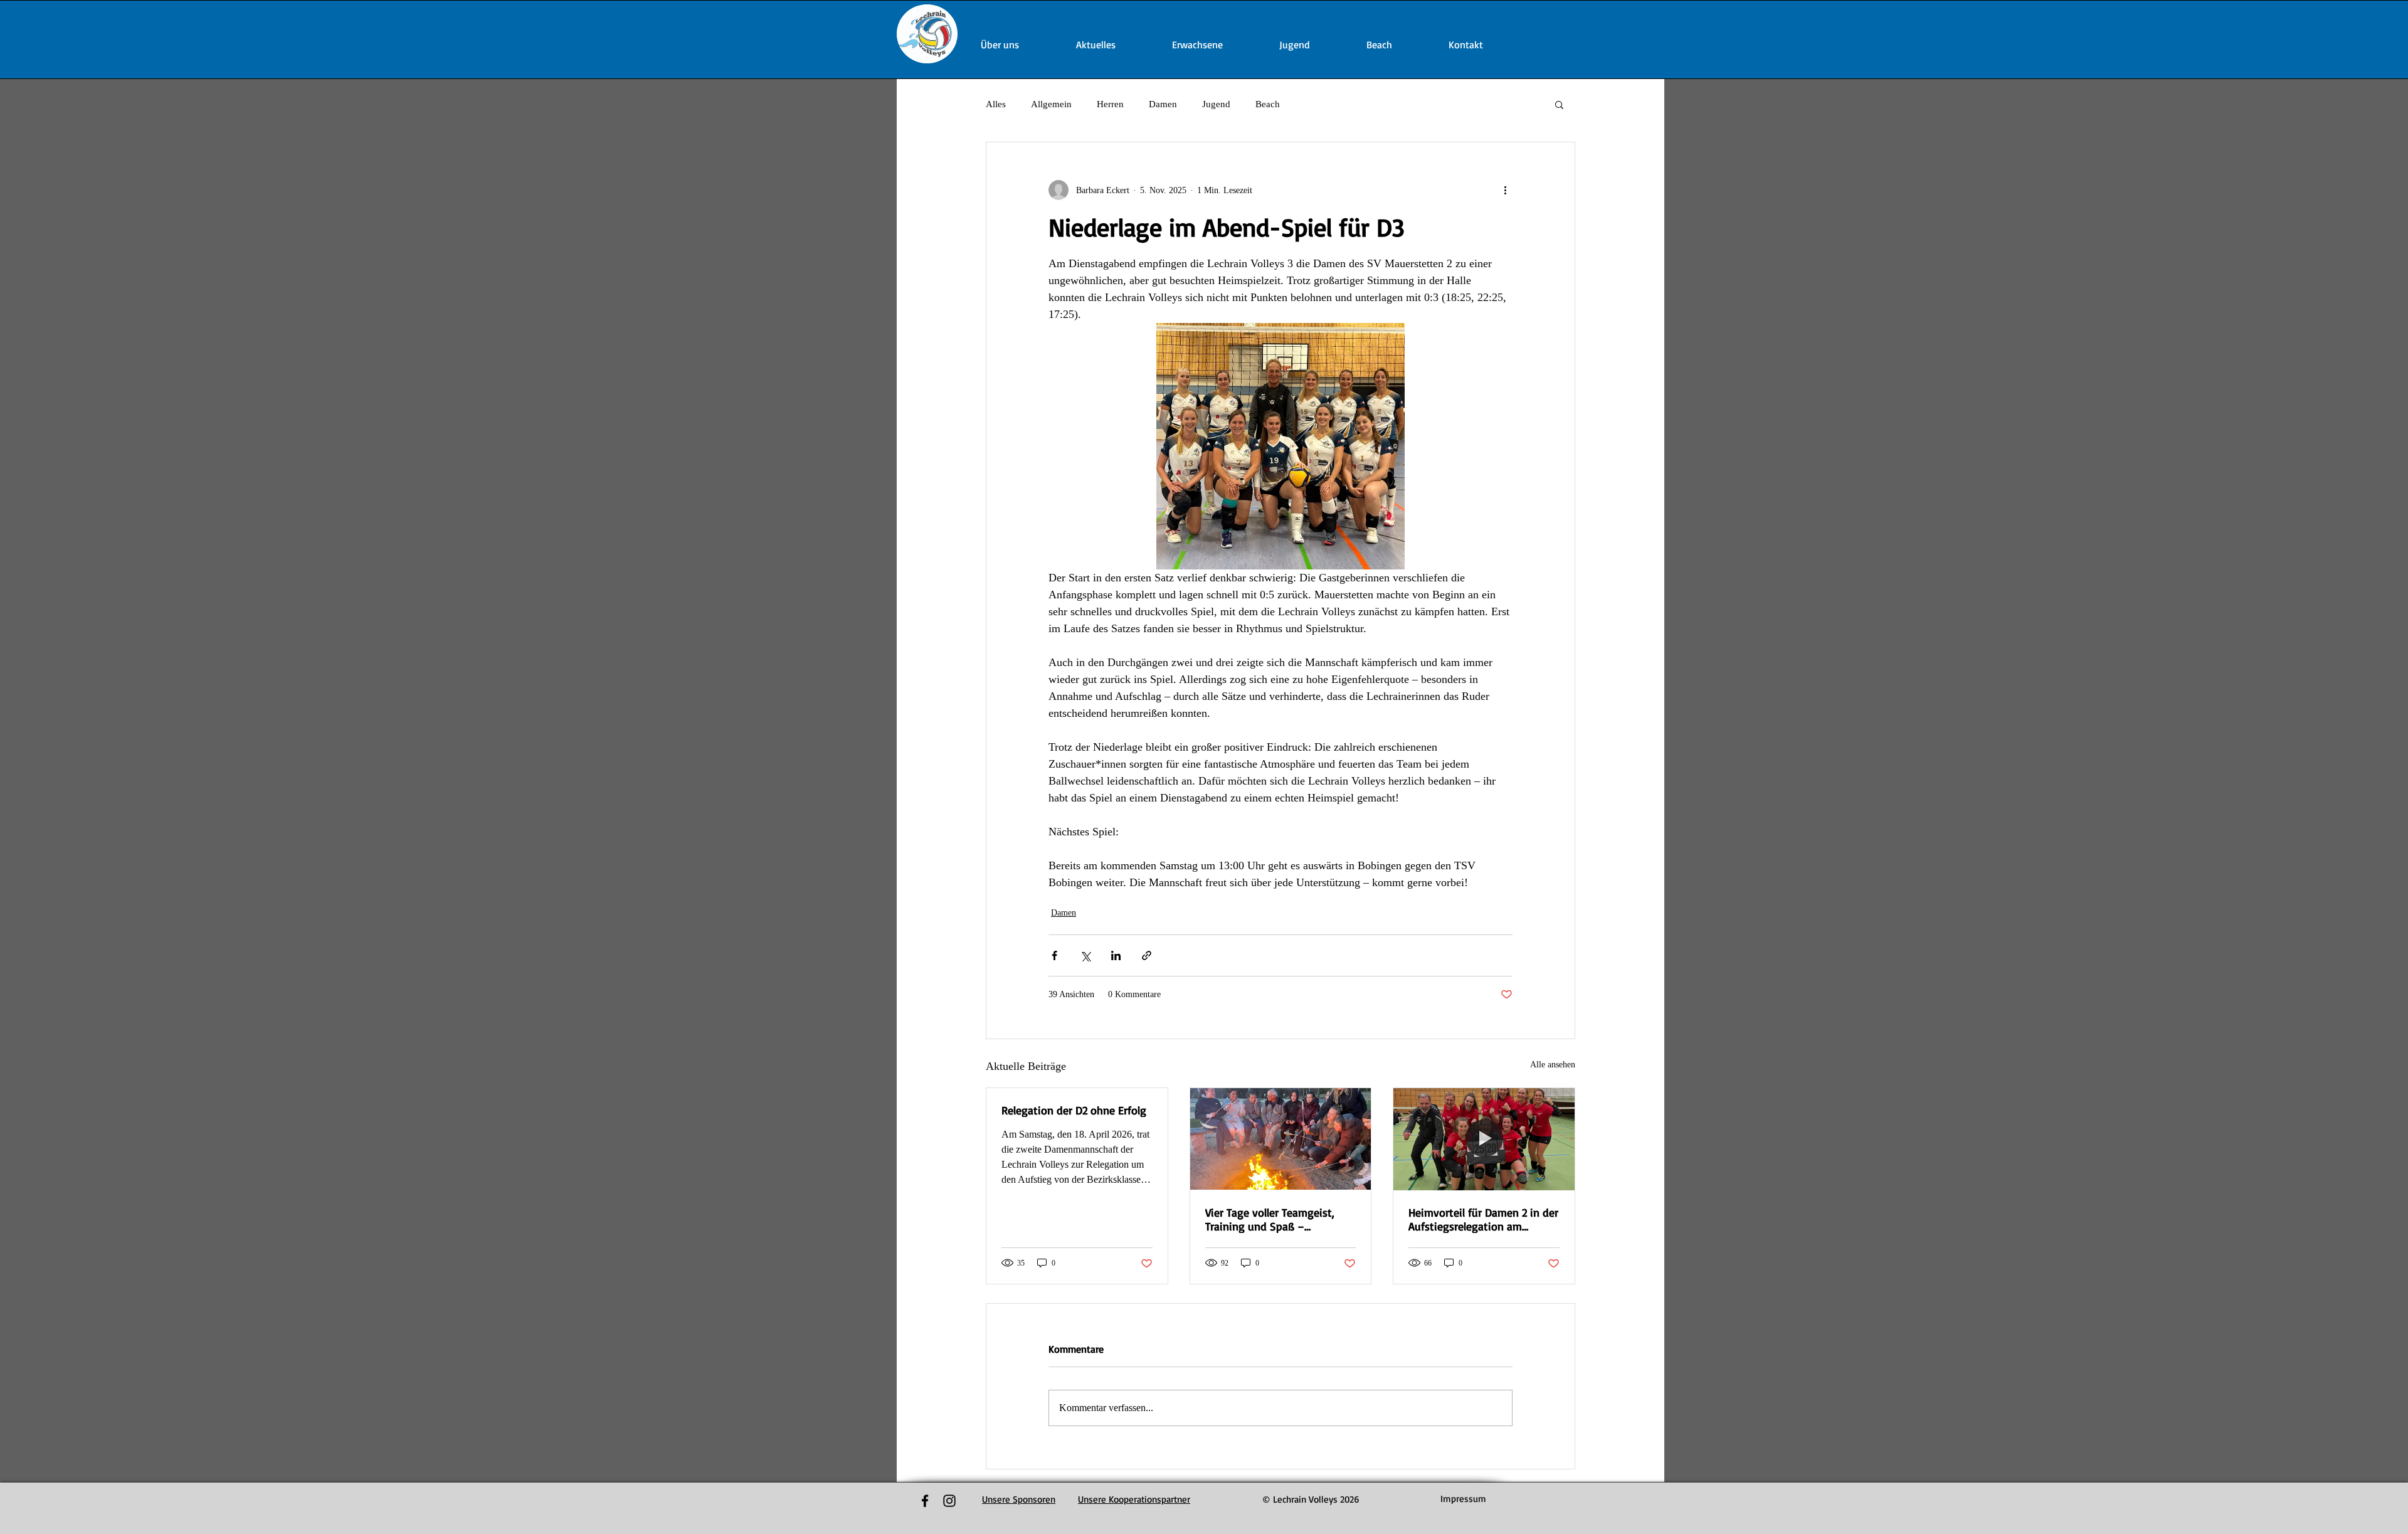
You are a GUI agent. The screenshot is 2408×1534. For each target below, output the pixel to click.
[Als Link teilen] (1147, 955)
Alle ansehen (1553, 1065)
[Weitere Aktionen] (1505, 190)
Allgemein (1051, 104)
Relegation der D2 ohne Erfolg (1074, 1110)
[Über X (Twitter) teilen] (1085, 955)
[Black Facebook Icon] (925, 1501)
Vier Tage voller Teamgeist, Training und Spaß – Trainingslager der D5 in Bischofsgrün (1270, 1219)
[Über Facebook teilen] (1054, 955)
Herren (1110, 104)
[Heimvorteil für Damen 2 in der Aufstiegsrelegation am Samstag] (1484, 1139)
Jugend (1216, 104)
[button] (1559, 104)
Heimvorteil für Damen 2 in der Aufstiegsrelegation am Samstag (1483, 1219)
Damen (1163, 104)
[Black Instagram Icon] (949, 1501)
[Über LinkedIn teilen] (1116, 955)
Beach (1268, 104)
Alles (996, 104)
